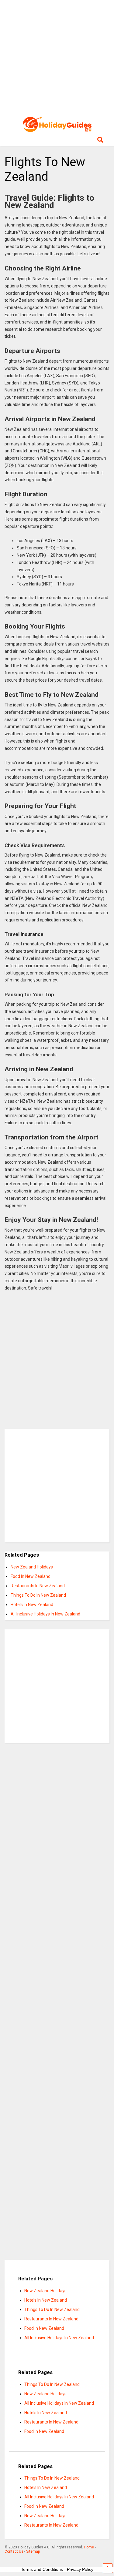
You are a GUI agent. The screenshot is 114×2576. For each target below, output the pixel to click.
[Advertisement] (57, 57)
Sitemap (33, 2551)
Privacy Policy (80, 2569)
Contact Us (14, 2551)
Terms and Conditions (42, 2569)
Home (89, 2547)
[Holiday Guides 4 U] (57, 129)
